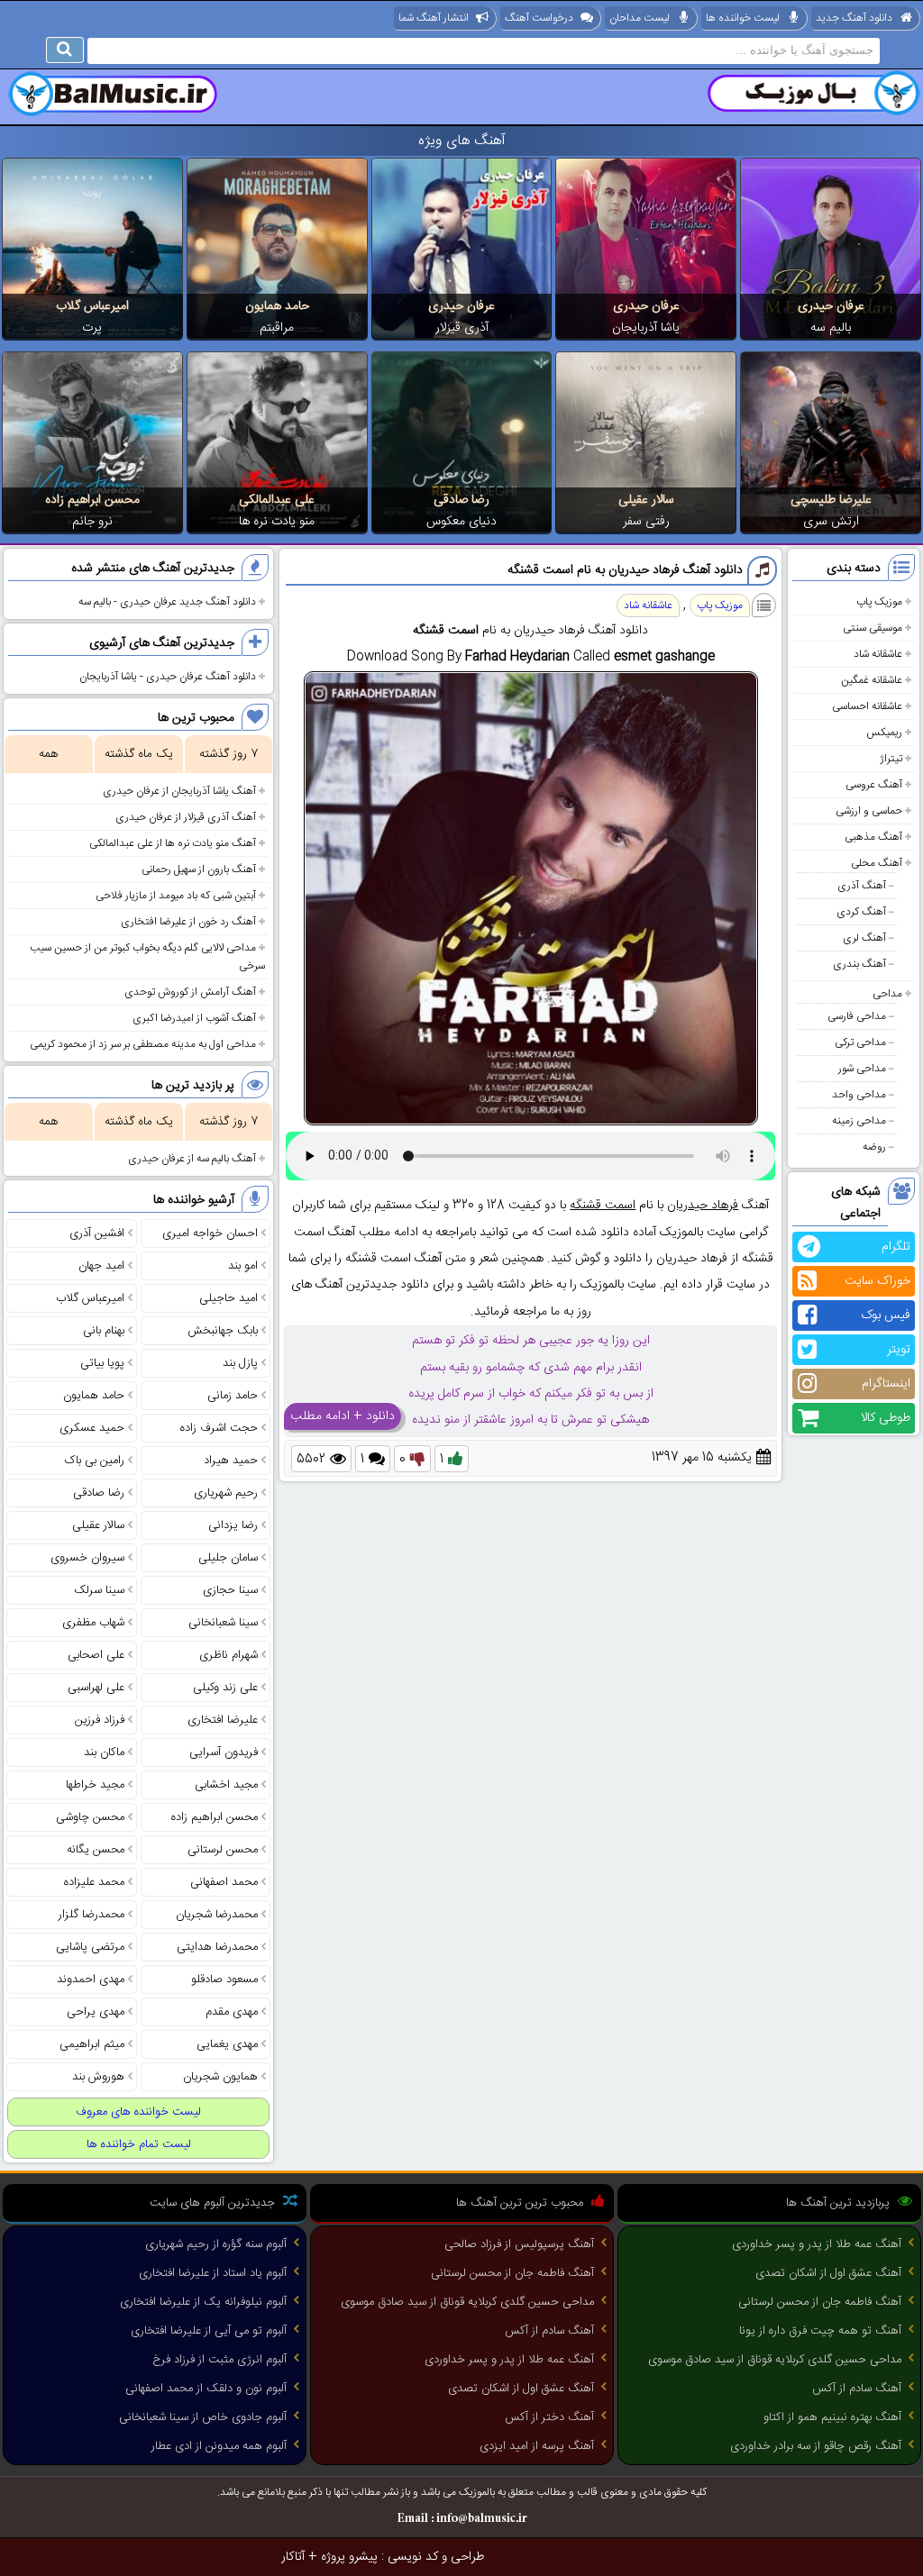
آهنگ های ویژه (462, 141)
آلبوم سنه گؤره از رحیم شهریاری (216, 2244)
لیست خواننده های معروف (138, 2112)
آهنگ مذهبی (873, 837)
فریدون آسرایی (224, 1752)
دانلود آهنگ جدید (854, 18)
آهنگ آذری (862, 886)
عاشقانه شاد (878, 654)
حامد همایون (277, 306)
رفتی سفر (646, 522)
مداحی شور (862, 1069)
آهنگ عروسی (874, 785)
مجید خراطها (95, 1785)
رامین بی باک (95, 1461)
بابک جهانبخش (223, 1331)
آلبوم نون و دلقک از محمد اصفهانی (206, 2389)
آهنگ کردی (861, 912)
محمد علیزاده (94, 1882)
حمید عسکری (92, 1428)
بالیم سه (831, 328)
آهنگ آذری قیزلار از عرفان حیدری (186, 817)
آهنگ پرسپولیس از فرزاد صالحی (519, 2244)
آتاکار (293, 2557)
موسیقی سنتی (873, 628)
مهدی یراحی (96, 2012)
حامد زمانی (233, 1396)
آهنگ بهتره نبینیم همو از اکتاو (832, 2417)
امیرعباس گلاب (92, 306)
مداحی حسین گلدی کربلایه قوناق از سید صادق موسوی (775, 2360)
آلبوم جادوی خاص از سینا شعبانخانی (203, 2417)
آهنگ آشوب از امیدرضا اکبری (194, 1018)
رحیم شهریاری (226, 1493)
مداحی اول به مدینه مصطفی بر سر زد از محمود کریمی (143, 1044)
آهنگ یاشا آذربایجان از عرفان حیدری (179, 791)
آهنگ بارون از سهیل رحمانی (199, 869)
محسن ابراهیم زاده (92, 500)
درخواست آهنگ (539, 18)
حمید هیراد (231, 1461)
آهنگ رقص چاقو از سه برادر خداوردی (816, 2446)
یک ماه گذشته (139, 754)
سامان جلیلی (228, 1558)
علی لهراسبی (96, 1688)
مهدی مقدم (232, 2012)
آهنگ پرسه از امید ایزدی (537, 2446)
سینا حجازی (230, 1590)
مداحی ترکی (860, 1042)
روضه (874, 1147)
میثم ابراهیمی (92, 2044)
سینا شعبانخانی (223, 1623)
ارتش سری (831, 522)
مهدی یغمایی (227, 2044)
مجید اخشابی (226, 1785)
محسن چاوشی (90, 1817)
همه (48, 754)
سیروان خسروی (87, 1558)
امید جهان (101, 1266)
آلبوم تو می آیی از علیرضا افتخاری (209, 2331)
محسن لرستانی (223, 1850)
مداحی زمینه (859, 1121)
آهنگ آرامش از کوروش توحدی (190, 992)
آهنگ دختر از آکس (549, 2417)
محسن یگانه (96, 1850)
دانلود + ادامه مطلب (343, 1416)
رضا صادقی (461, 500)
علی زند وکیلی (225, 1688)
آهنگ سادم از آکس (857, 2389)
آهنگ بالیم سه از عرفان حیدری (192, 1159)
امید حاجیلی (228, 1298)
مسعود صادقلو (224, 1980)
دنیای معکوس (461, 522)
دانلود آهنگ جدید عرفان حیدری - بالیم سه (167, 602)
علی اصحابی (96, 1655)
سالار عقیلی (646, 500)
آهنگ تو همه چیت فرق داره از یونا (820, 2331)
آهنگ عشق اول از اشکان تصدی (828, 2273)
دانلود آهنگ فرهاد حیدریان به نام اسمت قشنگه (625, 570)
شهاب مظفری (93, 1623)
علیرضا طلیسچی (831, 500)
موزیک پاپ (879, 602)
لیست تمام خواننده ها (139, 2144)
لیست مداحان (640, 18)
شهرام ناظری (228, 1655)
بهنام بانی (104, 1331)
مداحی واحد (859, 1095)
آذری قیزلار (462, 328)
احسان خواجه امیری (210, 1233)
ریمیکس (884, 733)
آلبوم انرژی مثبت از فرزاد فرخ (219, 2360)
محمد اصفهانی (224, 1882)
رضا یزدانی (233, 1525)
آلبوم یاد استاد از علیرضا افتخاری (213, 2273)
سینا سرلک (99, 1590)
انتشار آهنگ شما (434, 18)
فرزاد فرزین (100, 1720)
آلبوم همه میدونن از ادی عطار (219, 2446)
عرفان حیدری (831, 306)
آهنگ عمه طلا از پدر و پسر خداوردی (817, 2244)
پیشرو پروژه (349, 2557)
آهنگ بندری (859, 964)
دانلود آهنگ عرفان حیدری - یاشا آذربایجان (168, 677)
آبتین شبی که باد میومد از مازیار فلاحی (176, 896)
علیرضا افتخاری (223, 1720)
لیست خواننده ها (743, 18)
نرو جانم (92, 522)
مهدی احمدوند (91, 1980)
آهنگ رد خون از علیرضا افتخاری (188, 922)
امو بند (243, 1266)
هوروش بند (98, 2077)
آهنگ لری (864, 938)
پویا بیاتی (102, 1363)
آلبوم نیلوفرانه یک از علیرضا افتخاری (203, 2302)
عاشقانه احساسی (867, 706)
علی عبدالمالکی (277, 500)
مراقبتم (277, 328)
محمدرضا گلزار (91, 1915)
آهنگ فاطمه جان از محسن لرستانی (820, 2302)
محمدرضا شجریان (217, 1915)
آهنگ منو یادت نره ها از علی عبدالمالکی (173, 843)
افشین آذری (97, 1233)
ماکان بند (104, 1752)
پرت (92, 328)
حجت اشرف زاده (219, 1428)
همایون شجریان (220, 2077)
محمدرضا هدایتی (217, 1947)
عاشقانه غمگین (872, 680)
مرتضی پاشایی (90, 1947)
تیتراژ (891, 759)
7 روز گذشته (228, 754)
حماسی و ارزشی (869, 811)
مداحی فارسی (857, 1016)
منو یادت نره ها (277, 522)
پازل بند (240, 1363)
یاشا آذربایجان (646, 328)
